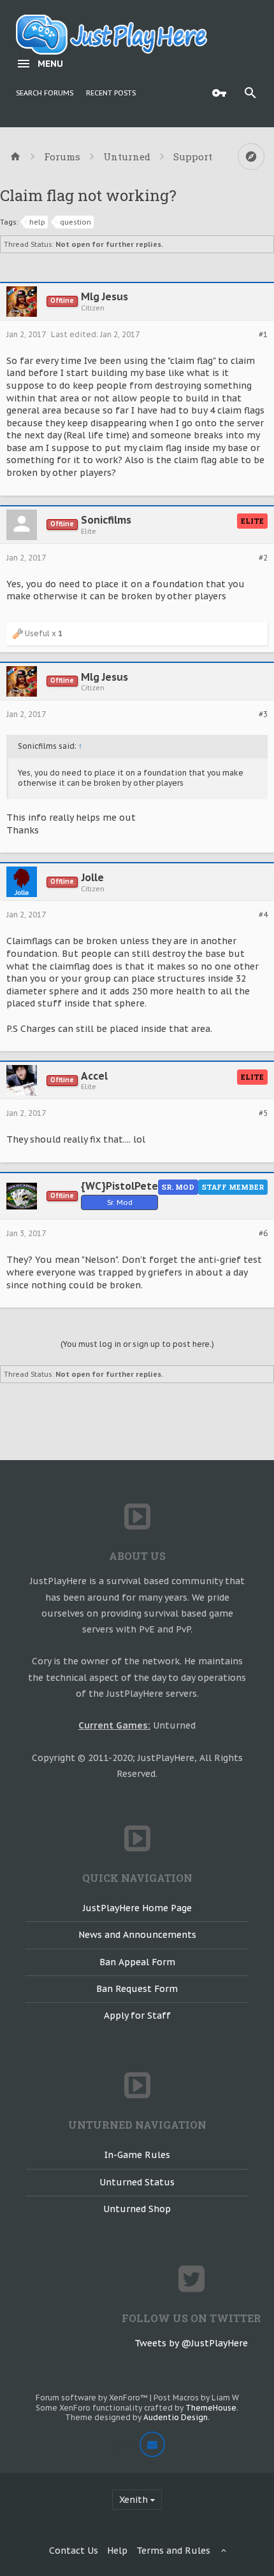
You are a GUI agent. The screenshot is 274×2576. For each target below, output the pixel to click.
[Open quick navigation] (251, 157)
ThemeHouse (211, 2408)
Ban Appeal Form (137, 1962)
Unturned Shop (137, 2209)
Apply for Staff (137, 2016)
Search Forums (45, 93)
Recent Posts (111, 93)
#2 (263, 558)
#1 (263, 335)
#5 (263, 1113)
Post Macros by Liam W (196, 2398)
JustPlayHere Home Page (137, 1908)
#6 (263, 1234)
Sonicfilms (106, 520)
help (37, 222)
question (76, 222)
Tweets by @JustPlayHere (191, 2343)
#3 (263, 714)
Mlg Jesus (105, 296)
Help (117, 2551)
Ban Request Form (137, 1989)
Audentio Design (176, 2417)
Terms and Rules (173, 2551)
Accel (94, 1076)
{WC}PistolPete (119, 1186)
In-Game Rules (137, 2155)
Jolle (93, 877)
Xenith (133, 2500)
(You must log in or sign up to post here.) (137, 1344)
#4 (263, 915)
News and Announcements (137, 1935)
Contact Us (74, 2551)
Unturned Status (137, 2182)
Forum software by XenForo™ (93, 2398)
